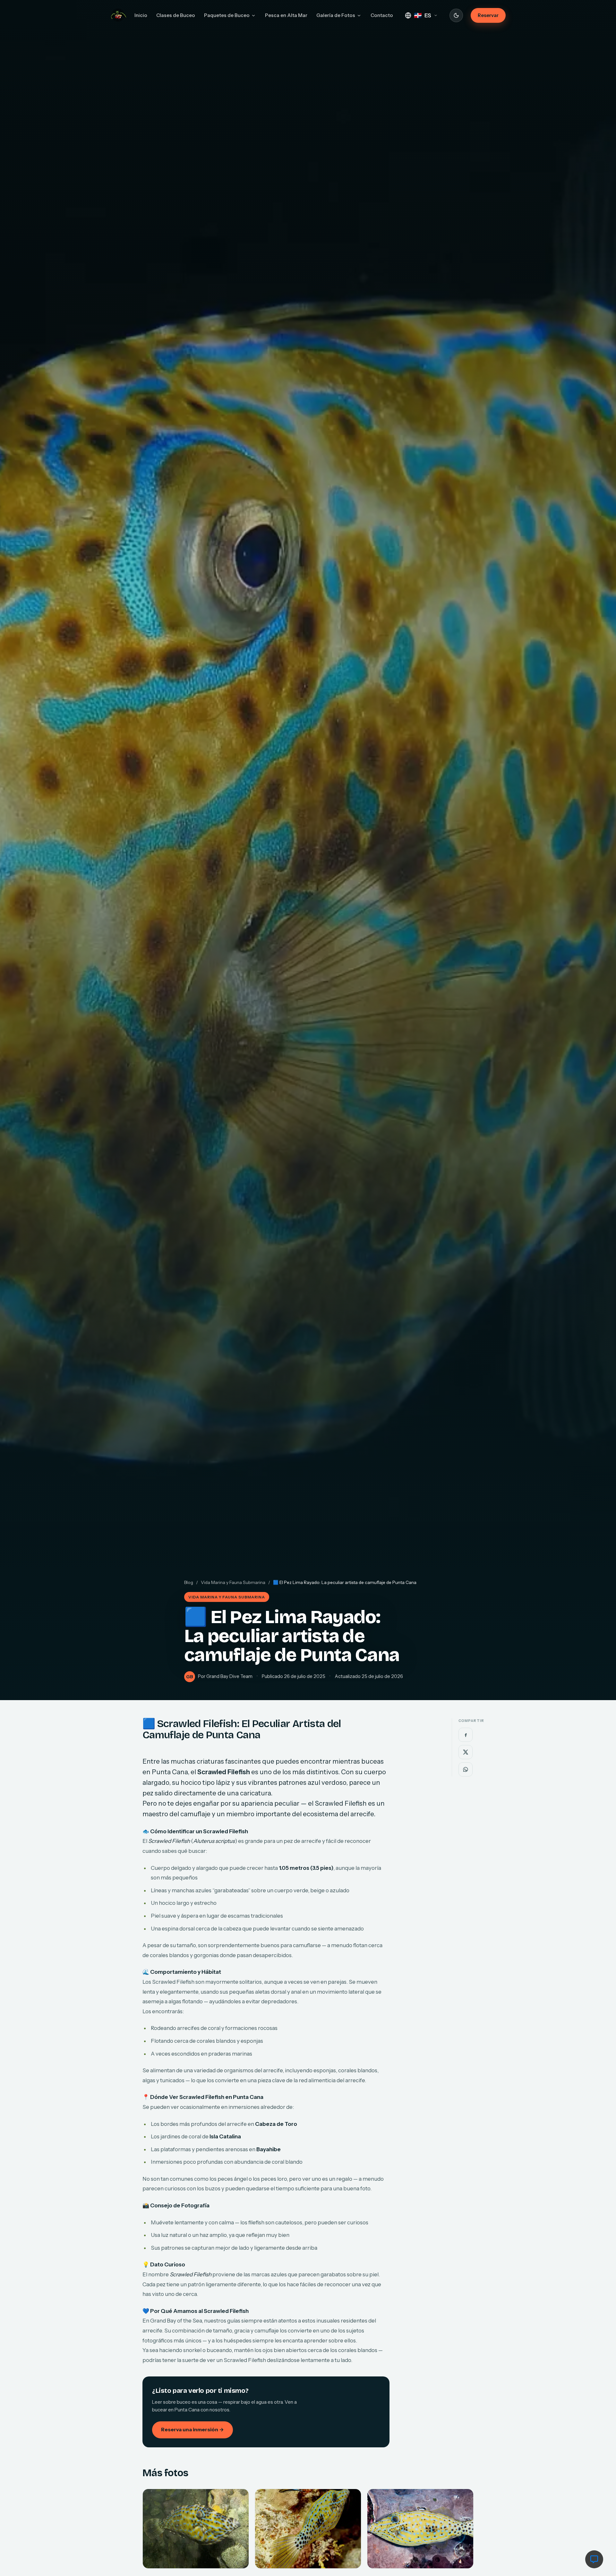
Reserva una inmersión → (193, 2430)
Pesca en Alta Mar (286, 15)
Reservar (488, 15)
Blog (189, 1582)
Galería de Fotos (336, 15)
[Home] (119, 15)
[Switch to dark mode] (456, 15)
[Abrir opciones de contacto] (594, 2559)
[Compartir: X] (466, 1752)
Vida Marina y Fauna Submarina (233, 1582)
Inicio (141, 15)
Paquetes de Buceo (227, 15)
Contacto (382, 15)
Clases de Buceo (176, 15)
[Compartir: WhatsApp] (466, 1769)
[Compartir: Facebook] (466, 1735)
